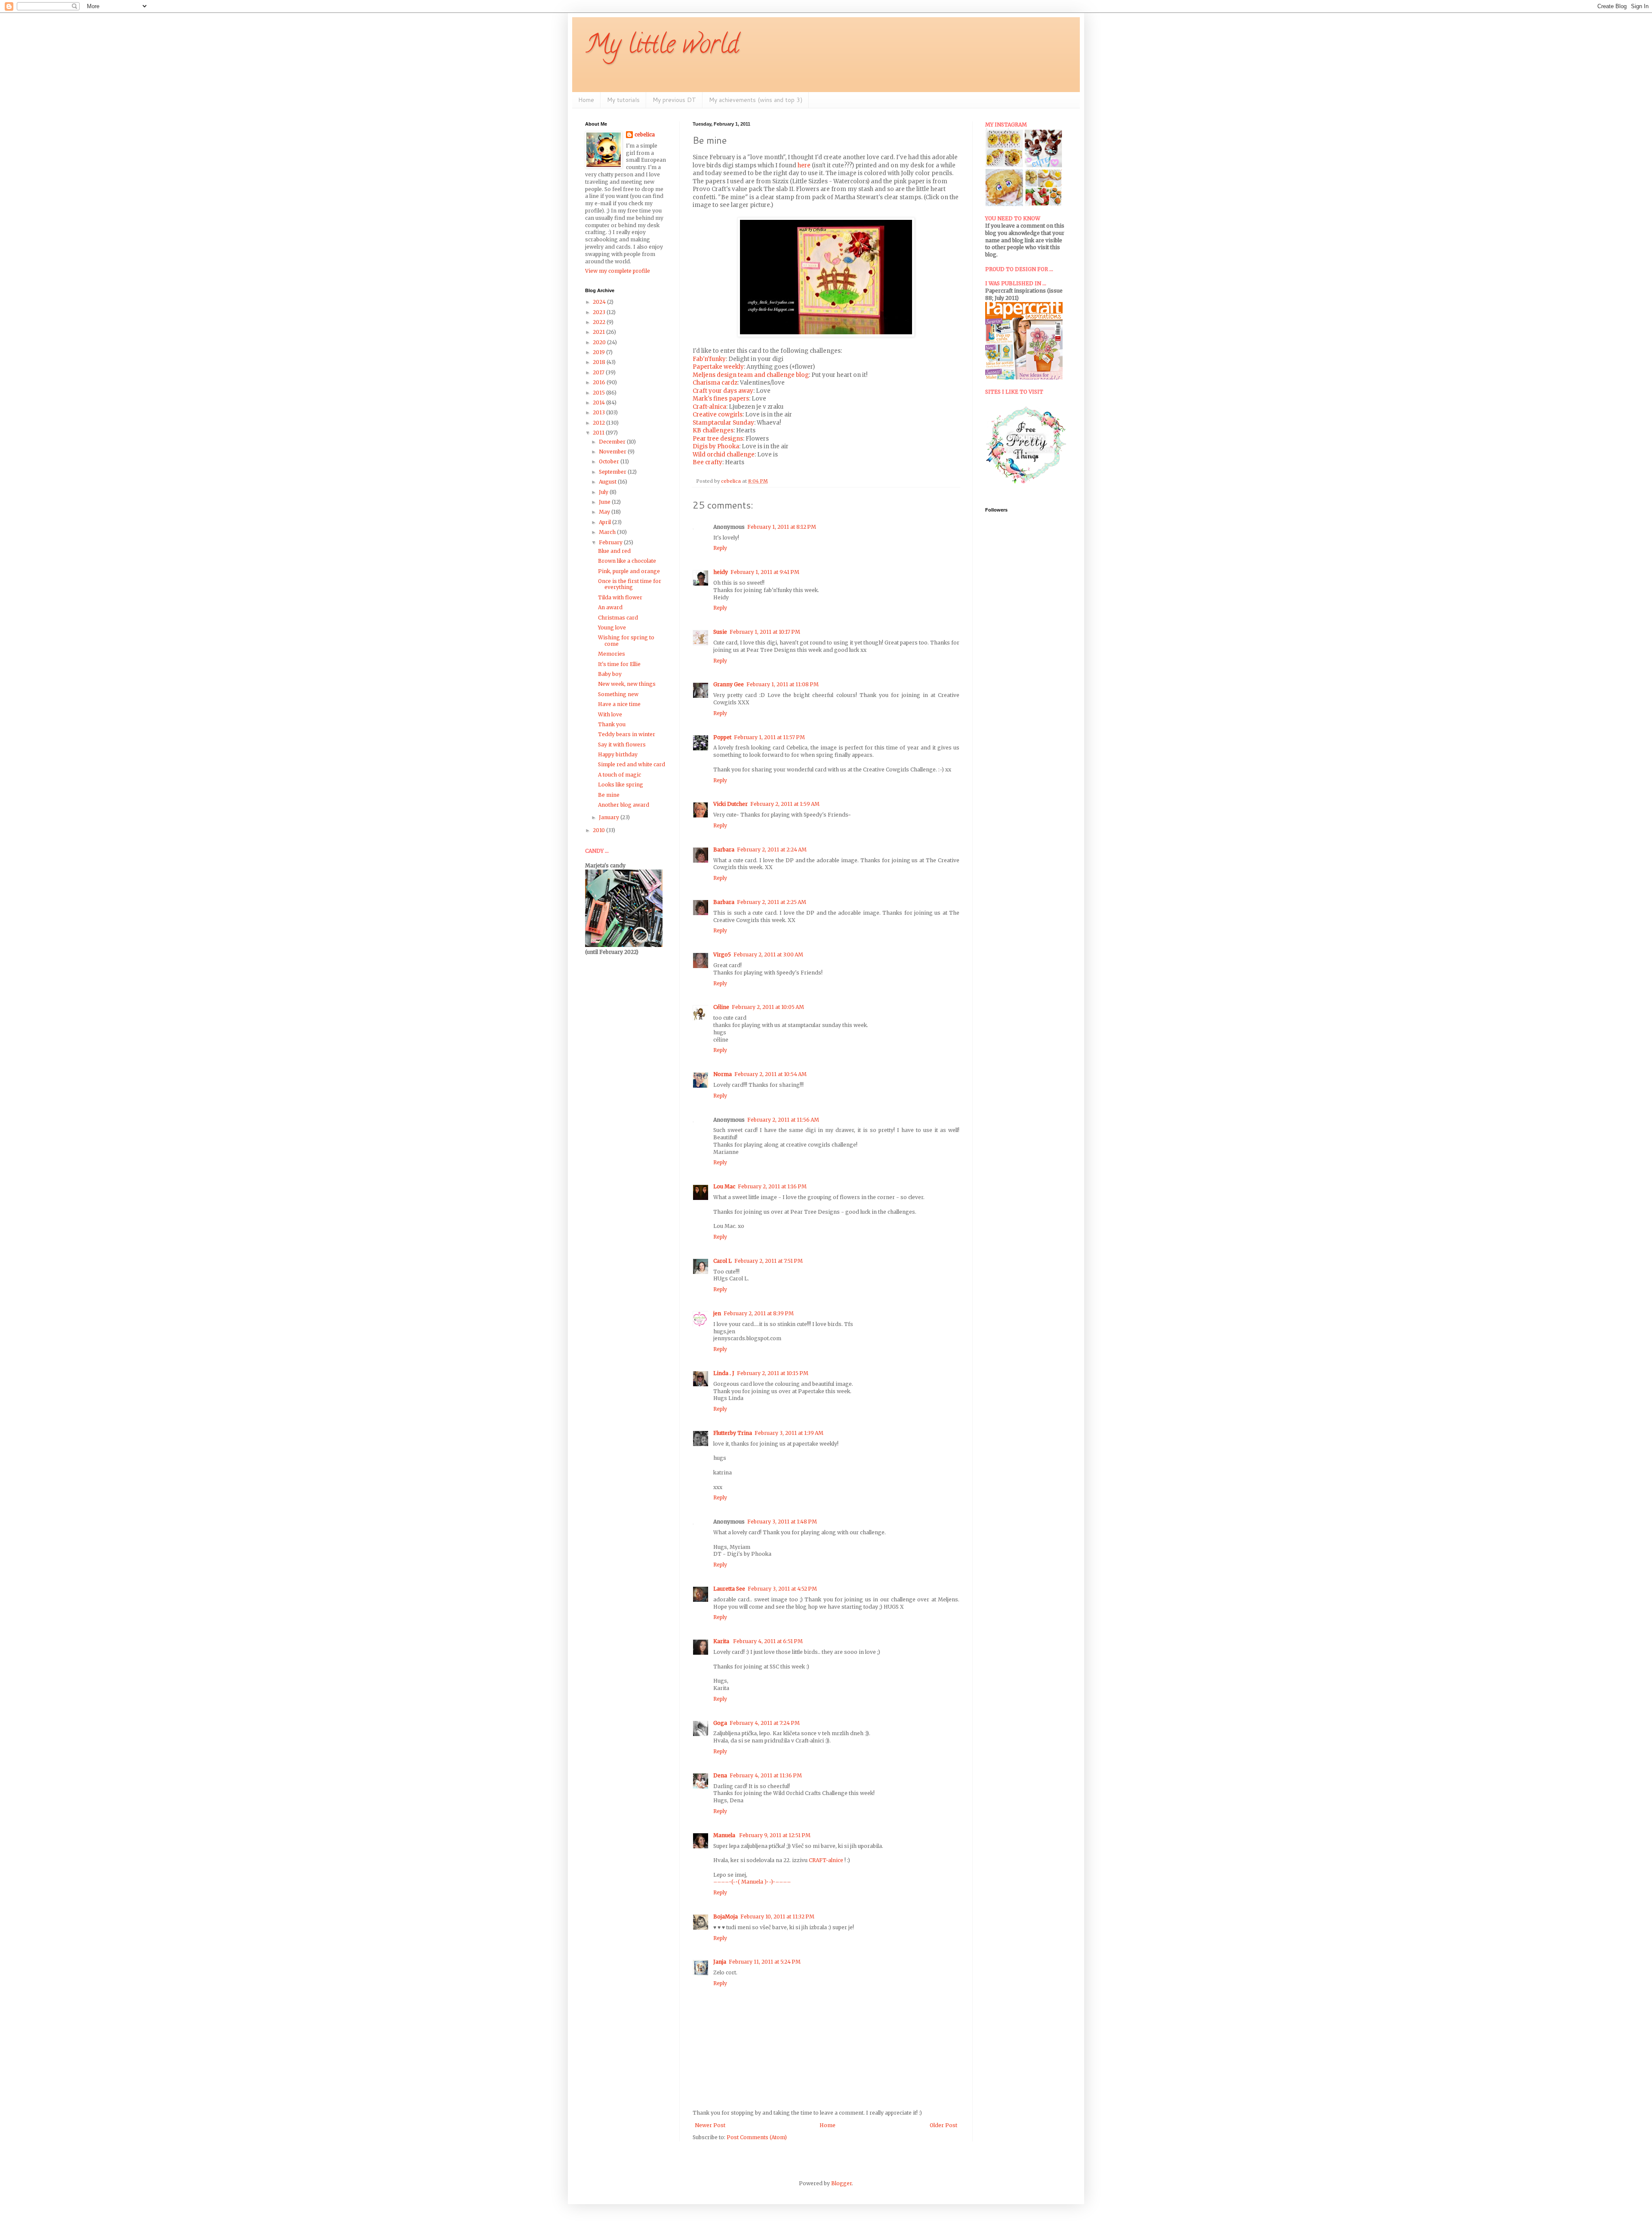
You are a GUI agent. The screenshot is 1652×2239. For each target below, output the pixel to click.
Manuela (725, 1835)
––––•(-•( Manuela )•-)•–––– (752, 1882)
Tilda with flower (620, 597)
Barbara (724, 850)
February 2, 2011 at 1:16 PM (772, 1186)
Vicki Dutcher (730, 804)
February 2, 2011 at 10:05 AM (768, 1007)
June (605, 502)
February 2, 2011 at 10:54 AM (771, 1074)
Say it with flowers (622, 745)
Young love (612, 628)
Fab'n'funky (709, 359)
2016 (600, 382)
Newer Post (710, 2125)
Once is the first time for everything (630, 584)
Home (586, 100)
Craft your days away (723, 391)
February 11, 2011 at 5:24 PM (765, 1962)
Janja (720, 1962)
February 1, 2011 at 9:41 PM (765, 572)
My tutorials (623, 100)
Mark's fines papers (721, 399)
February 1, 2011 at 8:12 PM (782, 527)
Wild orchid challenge (724, 455)
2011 (599, 433)
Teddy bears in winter (627, 734)
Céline (721, 1007)
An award (610, 607)
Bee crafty (707, 462)
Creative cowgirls (718, 415)
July (604, 492)
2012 (599, 423)
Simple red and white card (632, 764)
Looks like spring (621, 785)
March (608, 532)
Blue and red (614, 551)
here (804, 165)
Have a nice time (619, 704)
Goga (720, 1723)
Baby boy (610, 674)
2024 (600, 302)
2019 (599, 352)
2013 (599, 412)
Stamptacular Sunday (723, 423)
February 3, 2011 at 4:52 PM (782, 1589)
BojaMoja (726, 1917)
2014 (599, 402)
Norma (723, 1074)
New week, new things (627, 684)
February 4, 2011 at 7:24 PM (765, 1723)
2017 (599, 372)
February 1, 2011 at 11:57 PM (769, 737)
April (606, 522)
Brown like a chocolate (627, 561)
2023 (600, 312)
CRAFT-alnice (827, 1860)
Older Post (943, 2125)
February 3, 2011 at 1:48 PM (782, 1522)
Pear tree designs (718, 439)
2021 (599, 332)
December (613, 442)
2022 (600, 322)
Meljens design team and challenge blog (751, 375)
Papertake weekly (718, 367)
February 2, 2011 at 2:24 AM (772, 850)
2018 (600, 362)
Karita (722, 1641)
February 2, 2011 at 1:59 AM (785, 804)
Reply (720, 548)
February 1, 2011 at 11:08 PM (783, 684)
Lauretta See (729, 1589)
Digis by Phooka (716, 446)
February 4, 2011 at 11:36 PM (766, 1775)
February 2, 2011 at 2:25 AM (772, 902)
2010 (599, 830)
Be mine (609, 795)
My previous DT (674, 100)
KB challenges (713, 430)
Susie (720, 632)
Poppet (722, 737)
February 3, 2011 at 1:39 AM (789, 1433)
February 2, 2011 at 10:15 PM (773, 1373)
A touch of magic (619, 775)
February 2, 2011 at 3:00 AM (768, 955)
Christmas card (618, 618)
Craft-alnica (709, 407)
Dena (720, 1775)
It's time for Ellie (619, 664)
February (611, 542)
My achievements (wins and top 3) (756, 100)
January (610, 817)
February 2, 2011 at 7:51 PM (769, 1261)
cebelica (645, 134)
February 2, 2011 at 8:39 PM (759, 1313)
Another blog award (624, 805)
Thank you (612, 724)
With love (610, 714)
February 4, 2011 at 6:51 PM (768, 1641)
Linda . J (724, 1373)
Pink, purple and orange (629, 571)
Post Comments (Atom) (757, 2137)
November (613, 452)
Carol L (723, 1261)
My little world (662, 47)
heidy (721, 572)
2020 (600, 342)
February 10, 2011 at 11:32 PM (777, 1917)
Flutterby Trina (733, 1433)
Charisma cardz (715, 383)
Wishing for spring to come (626, 640)
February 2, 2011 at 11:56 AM (783, 1120)
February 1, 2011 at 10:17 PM (765, 632)
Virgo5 (722, 955)
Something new (618, 694)
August (608, 482)
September (613, 472)
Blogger (841, 2183)
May (605, 512)
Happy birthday (618, 754)
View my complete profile (618, 271)
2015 (599, 393)
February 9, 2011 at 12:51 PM (775, 1835)
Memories (612, 654)
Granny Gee (729, 684)
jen (717, 1313)
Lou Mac (724, 1186)
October (610, 461)
